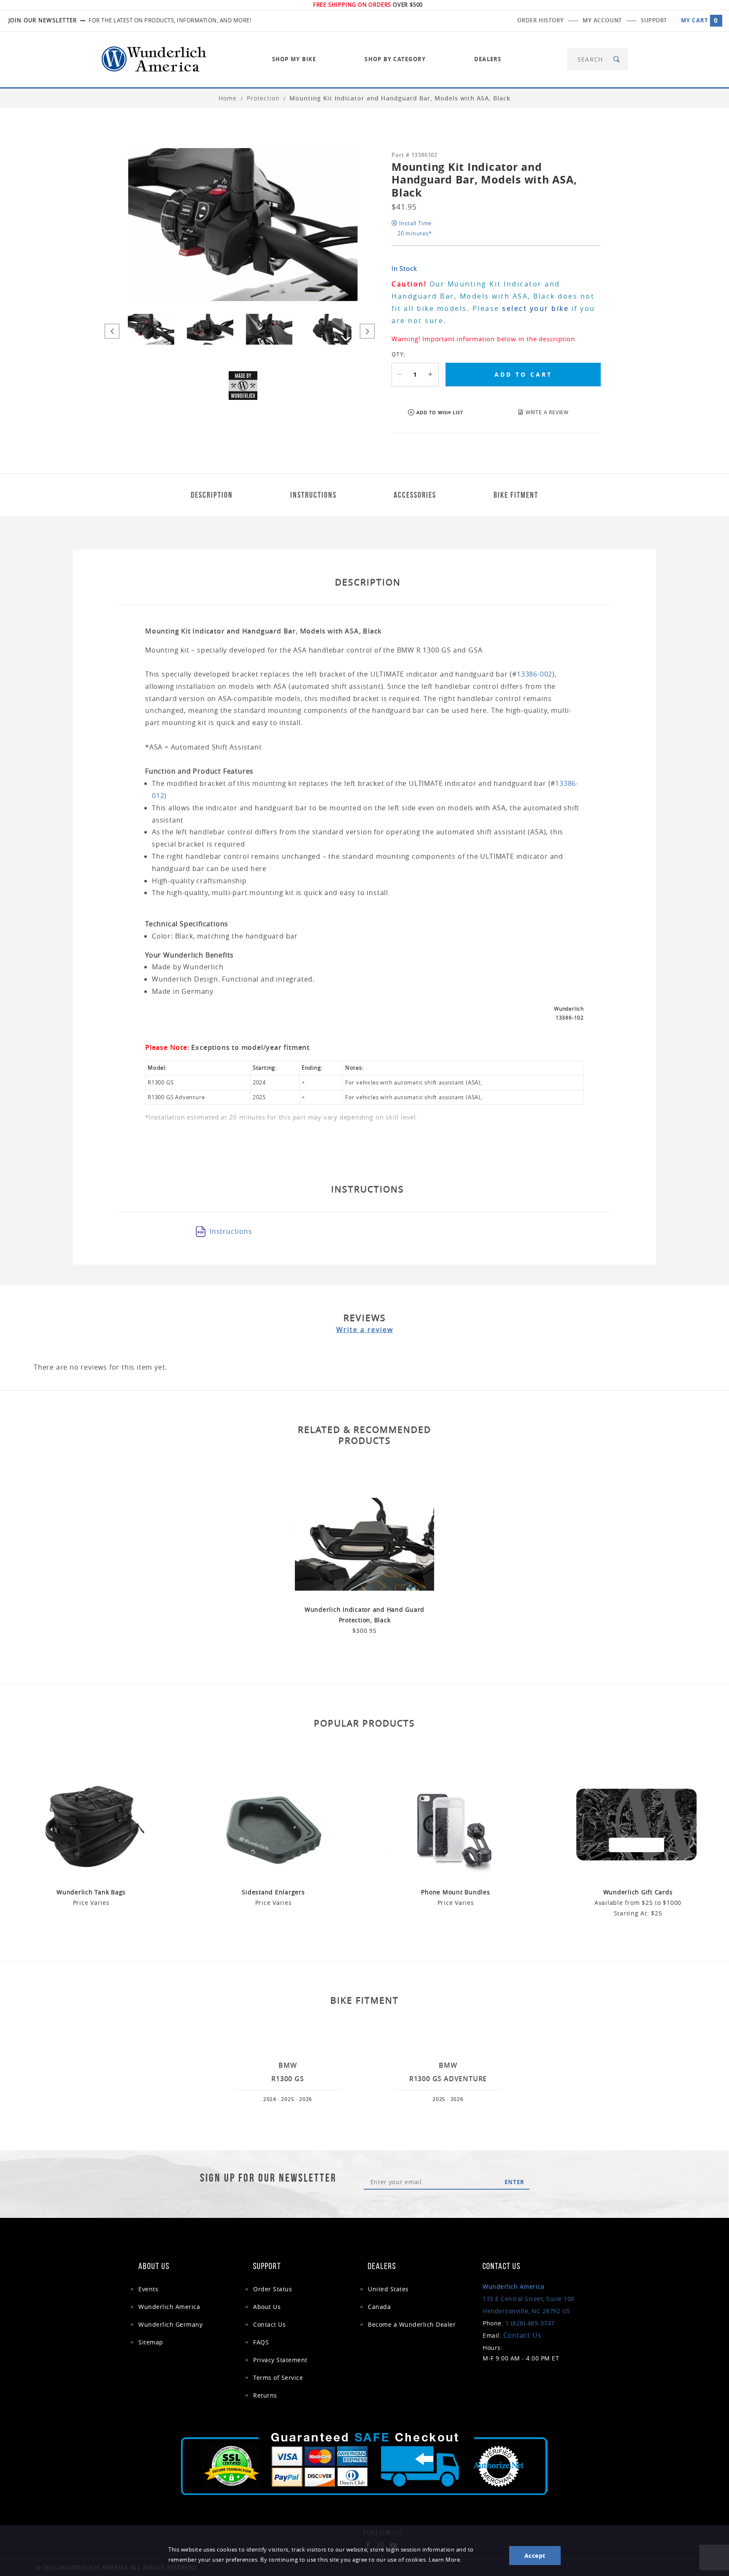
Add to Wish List (440, 412)
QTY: (398, 354)
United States (388, 2289)
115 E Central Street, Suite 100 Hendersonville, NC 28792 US (529, 2299)
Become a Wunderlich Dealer (412, 2324)
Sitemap (151, 2342)
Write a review (365, 1330)
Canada (379, 2307)
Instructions (231, 1231)
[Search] (617, 59)
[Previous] (112, 331)
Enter (514, 2182)
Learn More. (445, 2560)
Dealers (488, 59)
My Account (602, 20)
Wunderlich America (169, 2307)
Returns (265, 2395)
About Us (267, 2307)
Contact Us (269, 2324)
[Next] (367, 331)
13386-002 (535, 674)
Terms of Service (278, 2378)
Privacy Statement (280, 2360)
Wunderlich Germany (170, 2324)
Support (654, 20)
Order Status (273, 2289)
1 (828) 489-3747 (530, 2323)
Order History (540, 20)
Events (148, 2289)
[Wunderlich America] (154, 58)
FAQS (261, 2342)
